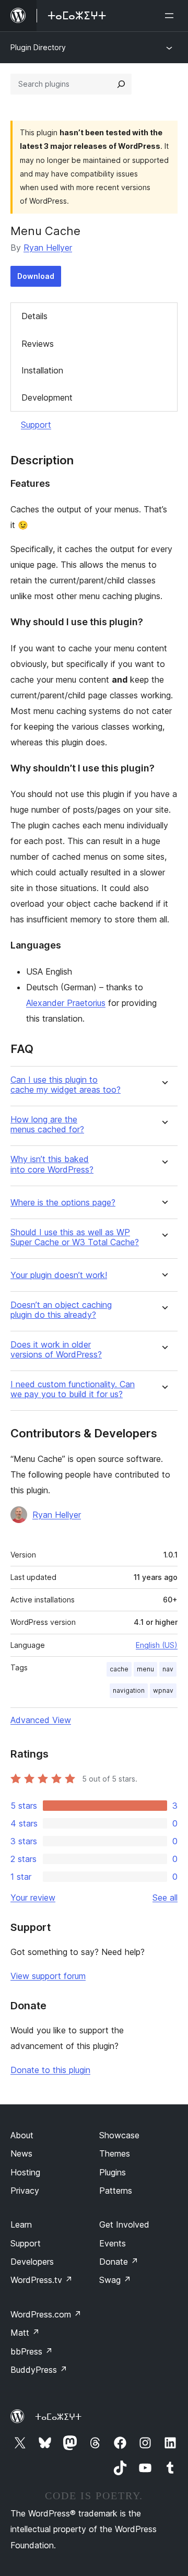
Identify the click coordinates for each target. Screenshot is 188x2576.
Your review (33, 1898)
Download (36, 276)
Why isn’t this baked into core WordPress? (52, 1164)
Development (47, 397)
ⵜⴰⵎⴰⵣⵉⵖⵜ (58, 2417)
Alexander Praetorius (66, 1003)
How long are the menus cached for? (47, 1125)
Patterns (116, 2191)
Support (36, 425)
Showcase (119, 2135)
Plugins (113, 2172)
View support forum (48, 1976)
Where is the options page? (63, 1203)
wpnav (163, 1690)
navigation (129, 1690)
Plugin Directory (38, 47)
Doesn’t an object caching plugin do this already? (61, 1310)
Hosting (25, 2172)
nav (168, 1669)
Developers (32, 2262)
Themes (115, 2153)
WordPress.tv (42, 2280)
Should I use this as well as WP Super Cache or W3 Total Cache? (75, 1237)
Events (113, 2243)
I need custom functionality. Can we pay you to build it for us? (73, 1389)
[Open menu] (171, 16)
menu (145, 1669)
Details (34, 316)
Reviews (38, 344)
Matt (25, 2333)
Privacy (25, 2191)
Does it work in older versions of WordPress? (56, 1350)
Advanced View (41, 1720)
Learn (21, 2224)
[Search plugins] (121, 84)
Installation (42, 370)
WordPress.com (46, 2314)
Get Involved (124, 2224)
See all (165, 1898)
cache (119, 1669)
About (22, 2135)
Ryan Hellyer (48, 248)
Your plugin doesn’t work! (59, 1275)
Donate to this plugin (50, 2070)
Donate (119, 2262)
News (21, 2153)
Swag (115, 2280)
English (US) (157, 1645)
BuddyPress (39, 2370)
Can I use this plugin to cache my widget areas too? (66, 1085)
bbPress (32, 2351)
